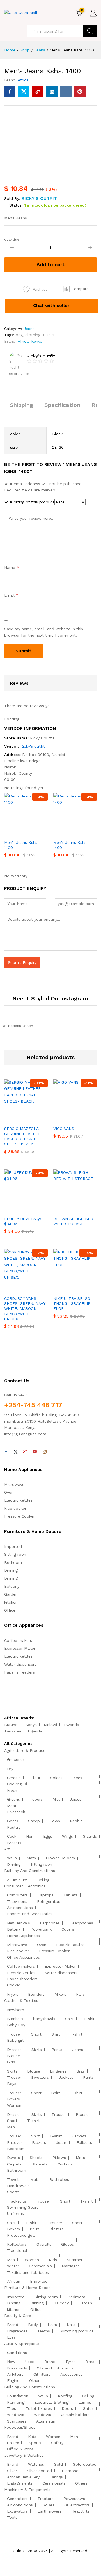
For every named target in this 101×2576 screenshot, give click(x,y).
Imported (13, 1546)
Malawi (50, 1725)
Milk (56, 1799)
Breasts (14, 1843)
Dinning (11, 1570)
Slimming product (77, 2331)
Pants (57, 2050)
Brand (13, 2325)
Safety (57, 2443)
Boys (12, 2084)
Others (35, 2380)
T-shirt (90, 2019)
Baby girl (15, 2040)
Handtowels (18, 2186)
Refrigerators (49, 1901)
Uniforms (15, 2213)
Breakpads (17, 2368)
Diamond (70, 2471)
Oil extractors (77, 2505)
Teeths (44, 2331)
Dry (10, 1769)
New (11, 2362)
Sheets (36, 2158)
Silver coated (39, 2471)
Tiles (12, 2408)
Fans (80, 1994)
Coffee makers (18, 1640)
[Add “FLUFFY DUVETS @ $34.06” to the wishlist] (38, 1209)
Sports (13, 2192)
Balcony (12, 1586)
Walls (12, 1858)
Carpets (14, 2164)
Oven (9, 1492)
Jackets (66, 2077)
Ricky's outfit (39, 198)
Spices (56, 1778)
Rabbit (76, 1821)
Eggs (48, 1836)
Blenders (36, 1994)
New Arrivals (19, 1923)
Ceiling (43, 1880)
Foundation (18, 2396)
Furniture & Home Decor (27, 2288)
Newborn (16, 2010)
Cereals (14, 1778)
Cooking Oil (18, 1784)
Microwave (14, 1484)
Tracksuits (17, 2201)
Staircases (17, 2421)
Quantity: (12, 240)
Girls (11, 2062)
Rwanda (72, 1725)
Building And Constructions (30, 1871)
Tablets (71, 1895)
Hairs (52, 2325)
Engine (13, 2380)
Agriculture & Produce (25, 1750)
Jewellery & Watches (24, 2455)
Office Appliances (23, 1957)
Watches (36, 2464)
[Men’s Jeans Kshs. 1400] (10, 92)
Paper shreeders (19, 1672)
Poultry (14, 1827)
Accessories (71, 2374)
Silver (12, 2471)
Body (33, 2325)
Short (36, 2034)
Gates (88, 2408)
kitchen (11, 1602)
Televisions (17, 1901)
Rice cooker (15, 1508)
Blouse (13, 2056)
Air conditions (20, 1908)
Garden (11, 1594)
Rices (77, 1778)
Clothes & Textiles (21, 2000)
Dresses (14, 2050)
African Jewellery (23, 2477)
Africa (23, 80)
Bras (81, 2071)
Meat (12, 1806)
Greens (13, 1799)
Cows (55, 1821)
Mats (31, 1858)
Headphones (81, 1923)
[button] (76, 289)
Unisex (13, 2443)
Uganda (35, 1731)
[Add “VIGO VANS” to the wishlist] (87, 1119)
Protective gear (21, 2235)
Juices (75, 1799)
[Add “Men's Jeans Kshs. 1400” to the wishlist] (38, 833)
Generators (17, 2499)
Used (30, 2362)
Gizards (90, 1836)
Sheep (34, 1821)
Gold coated (85, 2464)
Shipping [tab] (21, 405)
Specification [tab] (62, 405)
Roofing (65, 2396)
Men (11, 2127)
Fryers (13, 1994)
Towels (14, 2179)
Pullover (15, 2142)
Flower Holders (60, 1858)
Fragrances (17, 2331)
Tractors (46, 2499)
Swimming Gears (23, 2207)
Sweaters (40, 2077)
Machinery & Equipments (27, 2490)
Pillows (59, 2158)
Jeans (29, 329)
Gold (58, 2464)
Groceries (16, 1759)
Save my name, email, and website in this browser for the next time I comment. (44, 632)
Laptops (46, 1895)
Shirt (69, 2019)
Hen (30, 1836)
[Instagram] (45, 1452)
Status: (16, 205)
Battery (14, 1929)
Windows (16, 2415)
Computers (17, 1895)
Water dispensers (20, 1664)
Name (12, 567)
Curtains (65, 2164)
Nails (71, 2325)
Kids (53, 2260)
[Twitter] (16, 1452)
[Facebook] (6, 1452)
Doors (67, 2408)
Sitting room (16, 1554)
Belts (35, 2229)
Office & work (20, 2449)
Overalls (44, 2244)
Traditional (17, 2250)
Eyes (11, 2337)
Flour (35, 1778)
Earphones (50, 1923)
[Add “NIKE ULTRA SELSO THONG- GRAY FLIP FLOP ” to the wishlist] (87, 1289)
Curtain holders (75, 2415)
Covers (68, 1929)
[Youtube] (35, 1452)
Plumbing (16, 2402)
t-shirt (49, 335)
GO (90, 31)
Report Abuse (18, 374)
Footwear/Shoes (20, 2427)
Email (11, 595)
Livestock (16, 1812)
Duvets (13, 2158)
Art (7, 1849)
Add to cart (50, 264)
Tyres (70, 2362)
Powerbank (41, 1929)
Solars (49, 2505)
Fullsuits (84, 2142)
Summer (75, 2260)
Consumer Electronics (25, 1886)
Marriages (71, 2266)
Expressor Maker (20, 1648)
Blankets (15, 2019)
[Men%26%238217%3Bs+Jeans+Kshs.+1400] (24, 92)
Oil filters (42, 2374)
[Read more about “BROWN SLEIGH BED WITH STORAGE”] (61, 1209)
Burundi (11, 1725)
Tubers (36, 1799)
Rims (90, 2362)
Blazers (39, 2142)
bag (19, 335)
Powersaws (74, 2499)
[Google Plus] (25, 1452)
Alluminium (17, 1880)
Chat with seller (51, 305)
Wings (67, 1836)
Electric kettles (18, 1500)
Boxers (13, 2099)
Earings (56, 2477)
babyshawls (44, 2019)
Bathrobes (59, 2179)
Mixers (60, 1994)
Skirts (37, 2050)
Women (14, 2105)
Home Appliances (23, 1936)
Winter (13, 2266)
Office (10, 1610)
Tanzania (13, 1731)
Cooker (14, 1985)
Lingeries (58, 2071)
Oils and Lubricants (55, 2368)
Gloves (67, 2244)
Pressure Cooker (19, 1516)
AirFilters (15, 2374)
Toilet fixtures (39, 2408)
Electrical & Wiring (51, 2402)
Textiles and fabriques (28, 2272)
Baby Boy (16, 2025)
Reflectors (17, 2244)
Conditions (17, 2353)
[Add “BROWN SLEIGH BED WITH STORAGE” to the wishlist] (87, 1209)
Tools (12, 2517)
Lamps (85, 2402)
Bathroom (17, 2170)
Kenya (37, 341)
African (14, 2281)
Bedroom (13, 1562)
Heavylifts (80, 2511)
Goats (13, 1821)
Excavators (17, 2511)
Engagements (20, 2483)
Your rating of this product (29, 502)
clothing (33, 335)
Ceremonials (40, 2266)
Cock (12, 1836)
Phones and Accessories (30, 1914)
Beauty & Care (18, 2316)
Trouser (14, 2034)
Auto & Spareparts (22, 2344)
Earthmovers (50, 2511)
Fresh (12, 1790)
